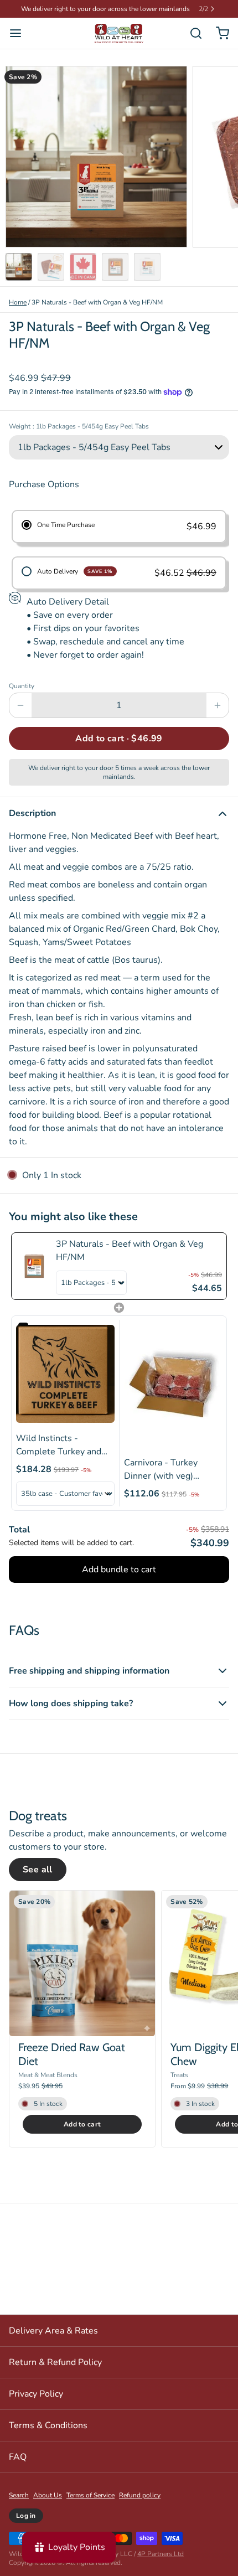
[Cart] (218, 33)
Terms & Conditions (48, 2425)
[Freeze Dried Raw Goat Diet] (82, 1963)
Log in (26, 2516)
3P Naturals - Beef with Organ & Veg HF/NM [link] (130, 1251)
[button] (119, 739)
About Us (48, 2495)
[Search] (192, 33)
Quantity (22, 686)
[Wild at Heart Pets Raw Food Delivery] (119, 33)
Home (18, 302)
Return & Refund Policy (55, 2362)
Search (19, 2495)
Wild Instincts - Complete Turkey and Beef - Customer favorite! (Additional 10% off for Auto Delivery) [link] (59, 1445)
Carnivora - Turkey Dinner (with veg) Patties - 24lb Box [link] (161, 1470)
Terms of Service (90, 2495)
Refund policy (140, 2495)
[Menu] (20, 33)
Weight (79, 426)
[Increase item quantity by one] (218, 705)
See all (38, 1870)
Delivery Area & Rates (53, 2331)
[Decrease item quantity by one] (20, 705)
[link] (34, 1266)
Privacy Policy (36, 2394)
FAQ (18, 2457)
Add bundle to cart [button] (119, 1570)
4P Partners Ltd (161, 2554)
